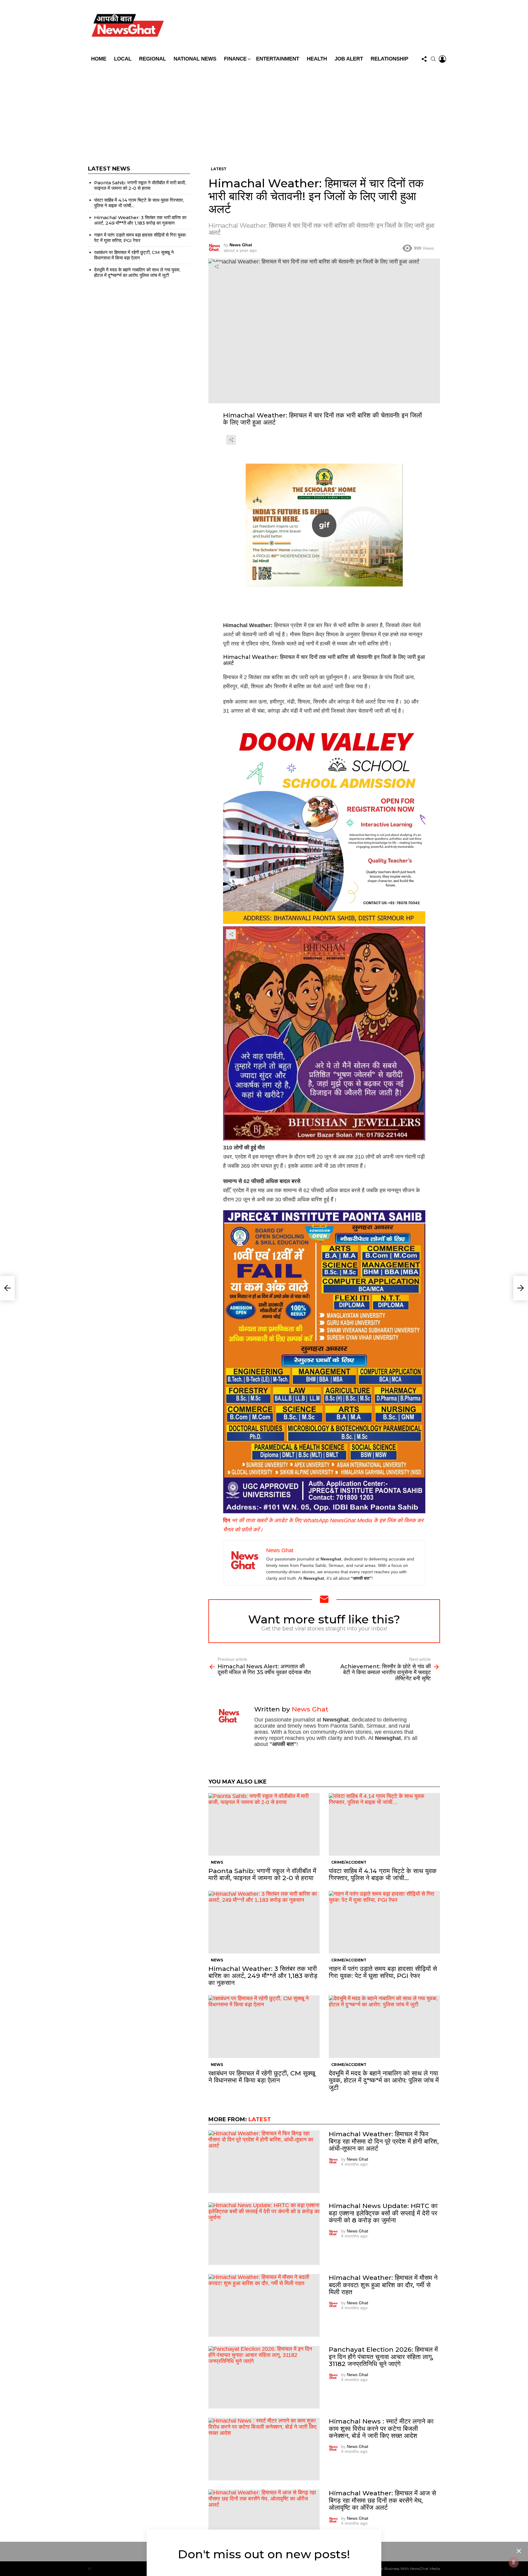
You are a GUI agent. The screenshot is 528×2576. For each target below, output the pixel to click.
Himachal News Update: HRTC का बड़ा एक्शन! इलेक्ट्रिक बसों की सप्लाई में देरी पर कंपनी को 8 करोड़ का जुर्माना (383, 2213)
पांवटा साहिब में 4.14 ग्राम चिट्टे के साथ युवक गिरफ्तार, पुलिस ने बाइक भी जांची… (383, 1874)
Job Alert (349, 59)
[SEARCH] (433, 59)
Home (99, 59)
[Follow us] (424, 59)
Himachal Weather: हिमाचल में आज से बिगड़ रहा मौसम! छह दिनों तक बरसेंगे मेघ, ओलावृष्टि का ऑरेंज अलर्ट (382, 2500)
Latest (260, 2119)
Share (216, 266)
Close (519, 2551)
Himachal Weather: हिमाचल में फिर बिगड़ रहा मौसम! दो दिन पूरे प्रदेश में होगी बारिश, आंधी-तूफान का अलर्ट (384, 2141)
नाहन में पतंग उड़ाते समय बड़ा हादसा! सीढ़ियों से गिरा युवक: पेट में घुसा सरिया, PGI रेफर (383, 1972)
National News (195, 59)
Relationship (389, 59)
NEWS (217, 1862)
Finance (235, 59)
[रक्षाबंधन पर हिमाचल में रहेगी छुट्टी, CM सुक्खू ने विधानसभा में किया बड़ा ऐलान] (264, 2027)
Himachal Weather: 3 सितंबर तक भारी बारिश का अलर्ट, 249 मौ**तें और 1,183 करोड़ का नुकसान (263, 1976)
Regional (152, 59)
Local (123, 59)
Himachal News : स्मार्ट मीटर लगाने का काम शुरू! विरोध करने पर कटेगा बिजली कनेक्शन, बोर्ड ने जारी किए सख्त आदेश (381, 2428)
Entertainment (278, 59)
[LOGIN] (442, 59)
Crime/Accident (349, 1862)
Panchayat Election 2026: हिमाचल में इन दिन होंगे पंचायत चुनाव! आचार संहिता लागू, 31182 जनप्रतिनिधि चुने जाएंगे (383, 2356)
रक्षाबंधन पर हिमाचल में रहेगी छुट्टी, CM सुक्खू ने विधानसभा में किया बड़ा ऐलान (262, 2077)
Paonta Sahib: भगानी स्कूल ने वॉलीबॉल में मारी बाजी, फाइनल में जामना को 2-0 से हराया (262, 1874)
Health (317, 59)
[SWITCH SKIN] (308, 27)
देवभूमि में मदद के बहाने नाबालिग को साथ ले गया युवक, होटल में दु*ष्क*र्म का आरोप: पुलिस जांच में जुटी (384, 2080)
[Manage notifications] (514, 2563)
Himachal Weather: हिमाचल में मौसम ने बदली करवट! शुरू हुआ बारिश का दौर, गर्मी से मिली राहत (383, 2285)
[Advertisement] (264, 111)
